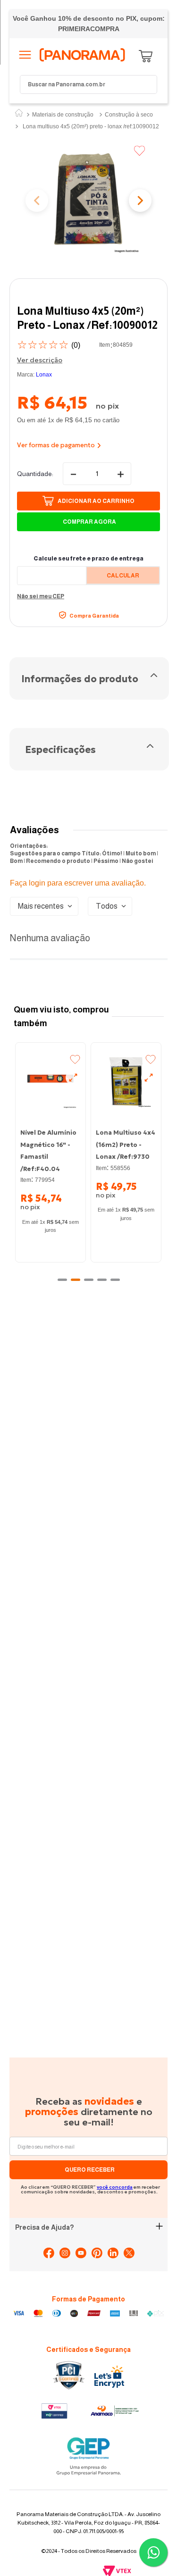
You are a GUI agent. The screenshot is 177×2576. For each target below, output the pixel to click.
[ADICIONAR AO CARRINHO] (88, 522)
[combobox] (88, 84)
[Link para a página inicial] (19, 114)
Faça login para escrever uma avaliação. (78, 883)
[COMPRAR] (88, 501)
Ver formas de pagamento (56, 445)
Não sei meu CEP (41, 596)
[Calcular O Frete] (123, 575)
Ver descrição (40, 360)
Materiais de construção (63, 115)
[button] (88, 202)
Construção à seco (129, 115)
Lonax (44, 375)
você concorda (115, 2123)
